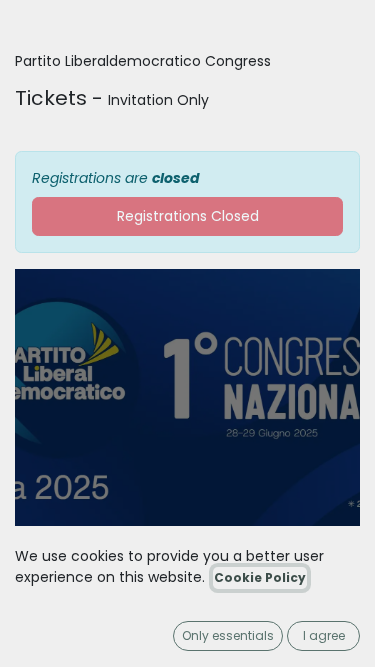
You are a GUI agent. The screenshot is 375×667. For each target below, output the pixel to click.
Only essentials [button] (228, 635)
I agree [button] (324, 635)
